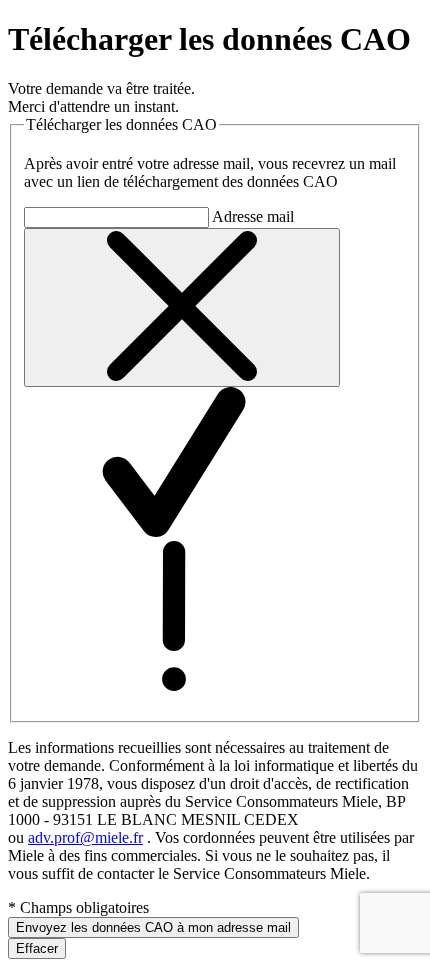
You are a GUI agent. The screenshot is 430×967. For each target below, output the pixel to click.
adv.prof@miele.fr (85, 837)
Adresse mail (253, 216)
